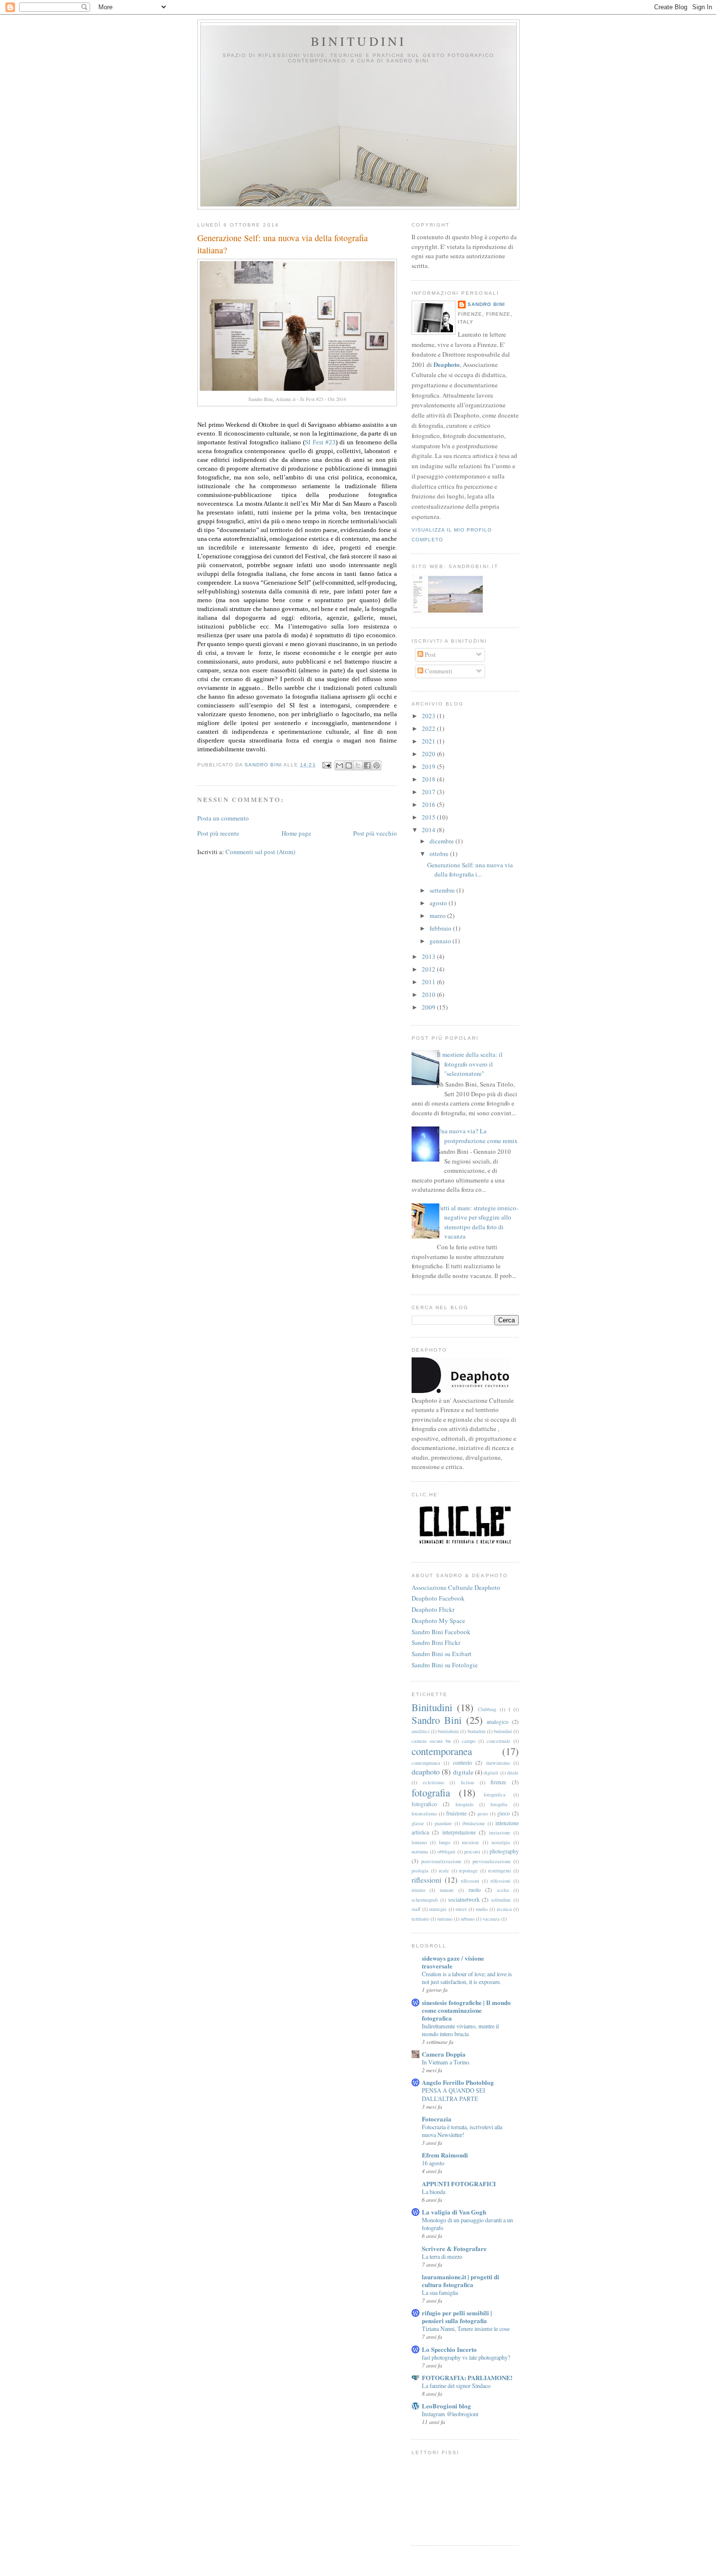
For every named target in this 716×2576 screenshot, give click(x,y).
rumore (447, 1890)
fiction (467, 1782)
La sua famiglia (440, 2292)
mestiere (471, 1842)
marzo (438, 916)
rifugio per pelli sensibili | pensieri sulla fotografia (457, 2317)
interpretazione (459, 1832)
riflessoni (470, 1881)
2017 (429, 792)
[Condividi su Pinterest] (377, 765)
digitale (463, 1772)
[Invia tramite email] (339, 765)
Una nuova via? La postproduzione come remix (477, 1136)
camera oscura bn (431, 1741)
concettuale (499, 1741)
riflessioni (426, 1880)
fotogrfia (499, 1804)
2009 (429, 1007)
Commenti (438, 671)
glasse (418, 1823)
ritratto (418, 1890)
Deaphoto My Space (438, 1621)
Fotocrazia (437, 2119)
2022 (429, 728)
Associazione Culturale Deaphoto (456, 1587)
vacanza (491, 1919)
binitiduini (448, 1731)
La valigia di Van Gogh (454, 2212)
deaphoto (426, 1772)
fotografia (431, 1793)
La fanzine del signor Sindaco (456, 2385)
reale (444, 1870)
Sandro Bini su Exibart (442, 1654)
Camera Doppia (444, 2054)
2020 (429, 754)
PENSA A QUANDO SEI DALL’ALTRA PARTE (453, 2094)
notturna (420, 1851)
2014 (429, 830)
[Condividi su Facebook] (367, 765)
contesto (462, 1763)
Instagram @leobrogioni (450, 2414)
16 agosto (433, 2163)
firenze (498, 1782)
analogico (498, 1722)
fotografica (495, 1794)
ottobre (440, 854)
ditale (513, 1773)
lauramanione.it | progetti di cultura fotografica (461, 2280)
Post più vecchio (375, 833)
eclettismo (433, 1782)
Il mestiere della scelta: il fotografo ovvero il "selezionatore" (470, 1064)
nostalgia (501, 1842)
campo (469, 1741)
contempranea (426, 1763)
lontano (419, 1842)
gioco (504, 1813)
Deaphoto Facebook (438, 1598)
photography (504, 1851)
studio (481, 1909)
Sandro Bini (486, 304)
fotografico (424, 1804)
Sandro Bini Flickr (436, 1642)
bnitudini (503, 1731)
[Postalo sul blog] (349, 765)
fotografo (464, 1804)
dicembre (443, 841)
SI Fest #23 (320, 442)
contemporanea (442, 1751)
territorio (420, 1919)
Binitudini (359, 41)
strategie (438, 1909)
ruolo (475, 1890)
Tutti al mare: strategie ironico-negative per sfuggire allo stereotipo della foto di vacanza (478, 1222)
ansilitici (421, 1731)
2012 (429, 969)
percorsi (472, 1851)
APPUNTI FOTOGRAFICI (459, 2184)
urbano (468, 1919)
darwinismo (498, 1763)
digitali (491, 1773)
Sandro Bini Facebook (441, 1632)
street (461, 1909)
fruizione (456, 1813)
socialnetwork (464, 1899)
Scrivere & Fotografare (454, 2248)
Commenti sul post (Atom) (260, 852)
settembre (443, 890)
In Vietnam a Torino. (446, 2062)
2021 (429, 741)
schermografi (425, 1900)
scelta (503, 1890)
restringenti (499, 1870)
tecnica (504, 1909)
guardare (443, 1823)
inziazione (500, 1832)
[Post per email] (327, 765)
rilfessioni (500, 1881)
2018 (429, 779)
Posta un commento (223, 818)
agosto (439, 903)
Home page (296, 833)
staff (416, 1909)
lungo (444, 1842)
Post (430, 654)
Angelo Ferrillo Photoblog (458, 2082)
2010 (429, 994)
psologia (420, 1870)
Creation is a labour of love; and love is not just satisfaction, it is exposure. (467, 1978)
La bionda (433, 2192)
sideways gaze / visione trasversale (453, 1962)
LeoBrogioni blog (446, 2406)
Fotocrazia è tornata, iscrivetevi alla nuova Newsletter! (462, 2131)
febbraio (441, 928)
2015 (429, 817)
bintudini (477, 1731)
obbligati (446, 1851)
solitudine (501, 1900)
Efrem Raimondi (445, 2155)
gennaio (441, 941)
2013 (429, 956)
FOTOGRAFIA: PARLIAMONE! (467, 2377)
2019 (429, 766)
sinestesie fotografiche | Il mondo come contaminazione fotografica (466, 2010)
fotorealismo (424, 1813)
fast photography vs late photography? (466, 2357)
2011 (429, 982)
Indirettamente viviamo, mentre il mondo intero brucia (460, 2030)
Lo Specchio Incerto (449, 2349)
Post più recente (218, 833)
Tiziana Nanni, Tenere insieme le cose (466, 2328)
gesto (483, 1813)
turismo (445, 1919)
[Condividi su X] (358, 765)
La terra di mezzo (442, 2256)
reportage (468, 1870)
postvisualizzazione (442, 1861)
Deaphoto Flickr (433, 1609)
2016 (429, 804)
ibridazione (474, 1823)
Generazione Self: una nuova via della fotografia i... (470, 870)
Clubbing (487, 1709)
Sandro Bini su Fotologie (445, 1665)
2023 (429, 716)
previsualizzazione (492, 1861)
